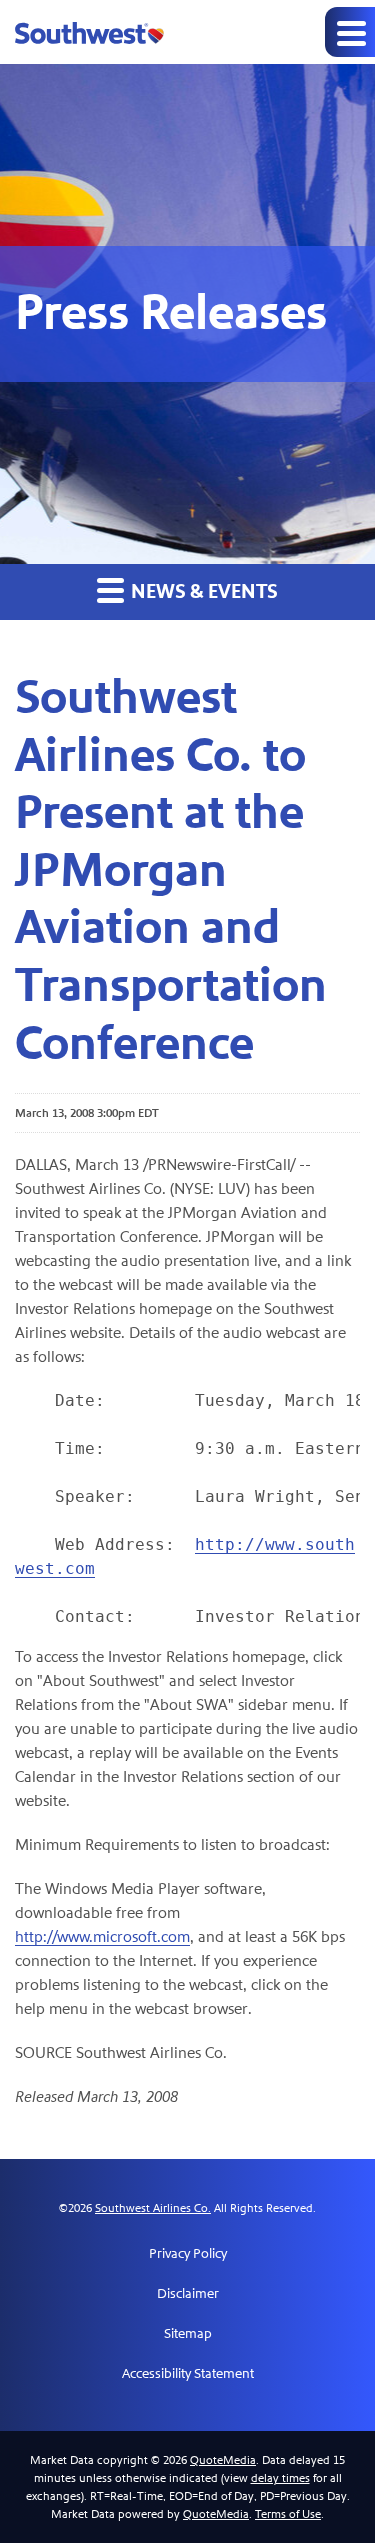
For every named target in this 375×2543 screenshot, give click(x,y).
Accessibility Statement (188, 2374)
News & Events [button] (202, 592)
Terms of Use (288, 2514)
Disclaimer (188, 2294)
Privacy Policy (188, 2254)
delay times (280, 2478)
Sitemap (188, 2334)
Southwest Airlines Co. (153, 2208)
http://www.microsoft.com (102, 1936)
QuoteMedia (223, 2460)
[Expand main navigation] (350, 32)
